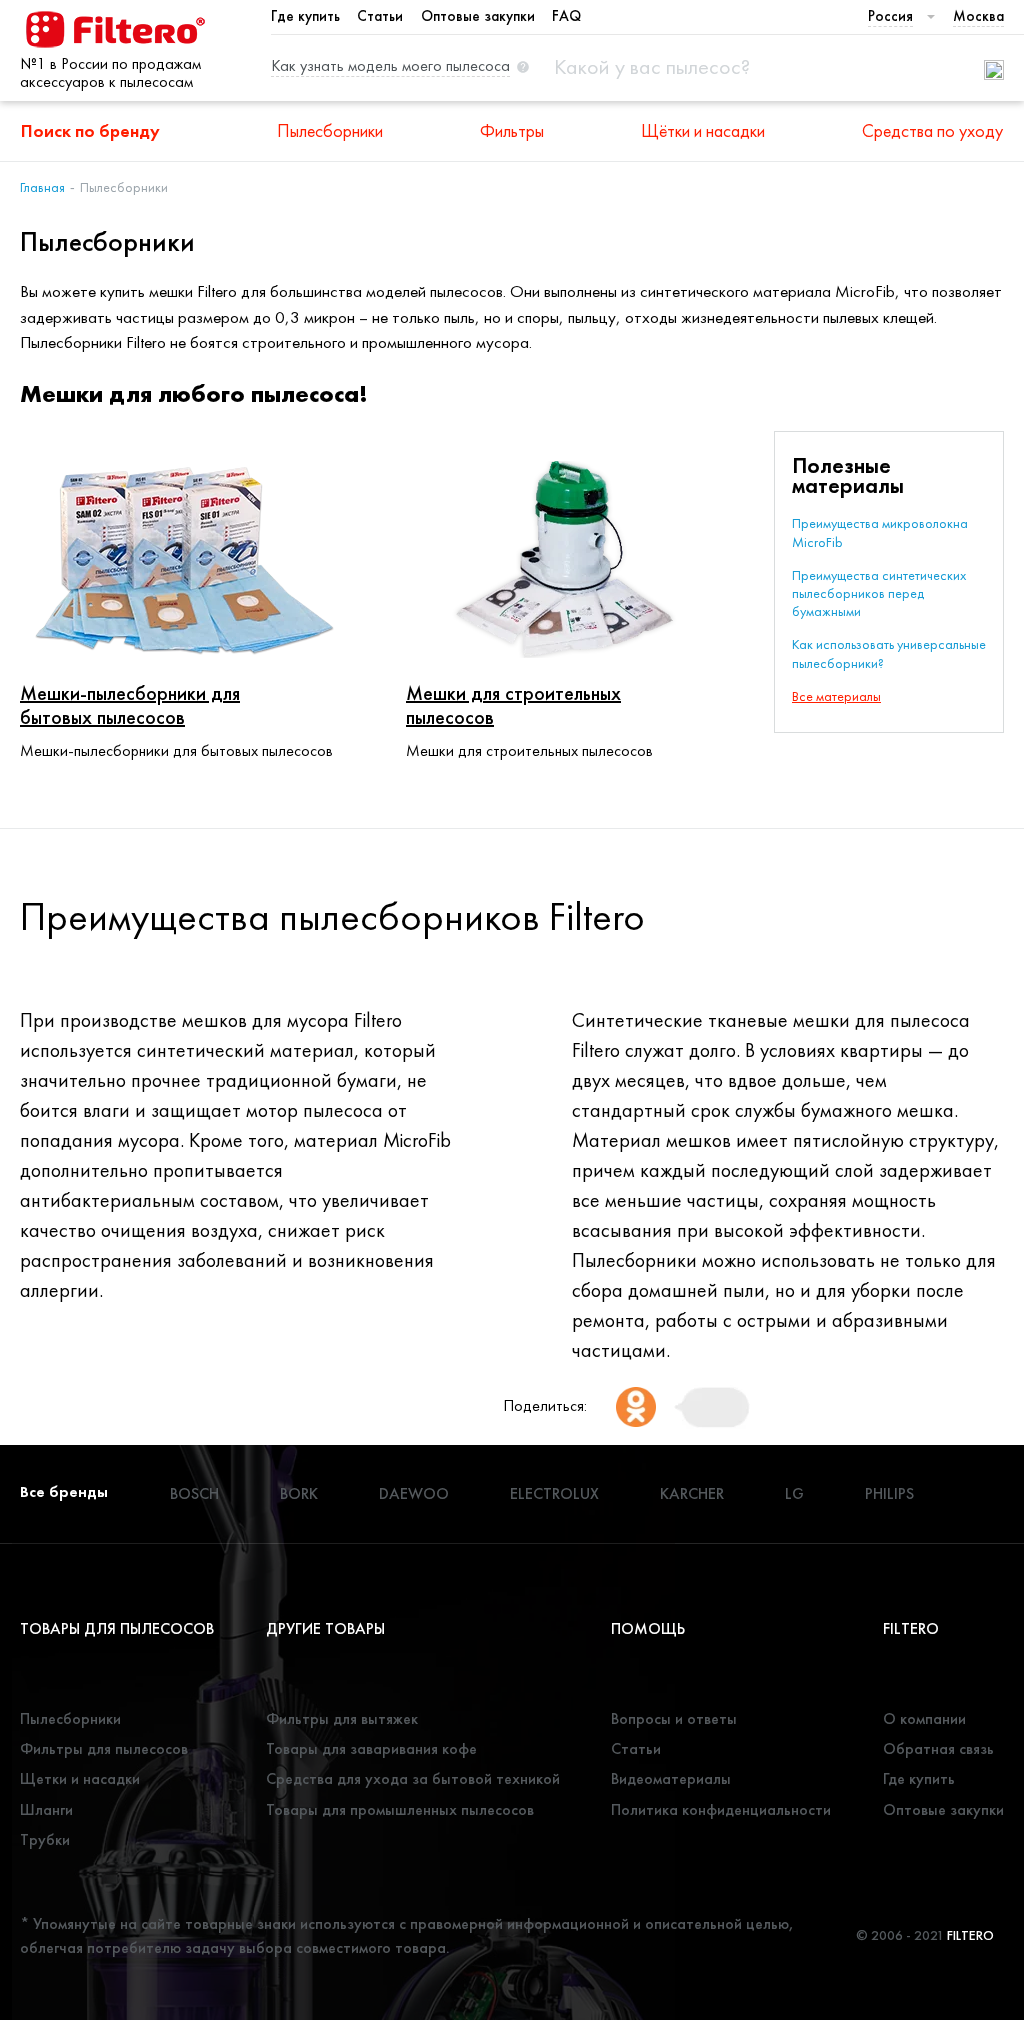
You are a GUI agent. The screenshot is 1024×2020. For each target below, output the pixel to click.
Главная (42, 187)
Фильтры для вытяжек (342, 1718)
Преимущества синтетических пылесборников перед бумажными (879, 593)
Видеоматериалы (671, 1778)
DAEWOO (414, 1493)
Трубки (45, 1839)
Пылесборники (330, 130)
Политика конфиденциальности (721, 1809)
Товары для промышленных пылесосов (400, 1809)
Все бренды (64, 1491)
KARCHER (692, 1493)
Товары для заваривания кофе (371, 1748)
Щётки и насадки (703, 130)
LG (794, 1493)
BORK (299, 1493)
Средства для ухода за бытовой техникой (413, 1778)
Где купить (305, 16)
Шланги (46, 1809)
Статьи (380, 16)
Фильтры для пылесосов (104, 1748)
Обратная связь (938, 1748)
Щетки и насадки (80, 1778)
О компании (924, 1718)
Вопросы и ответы (674, 1718)
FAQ (566, 16)
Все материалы (836, 696)
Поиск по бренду (90, 130)
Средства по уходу (932, 130)
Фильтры (512, 130)
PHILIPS (889, 1493)
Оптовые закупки (478, 16)
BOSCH (194, 1493)
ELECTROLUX (554, 1493)
